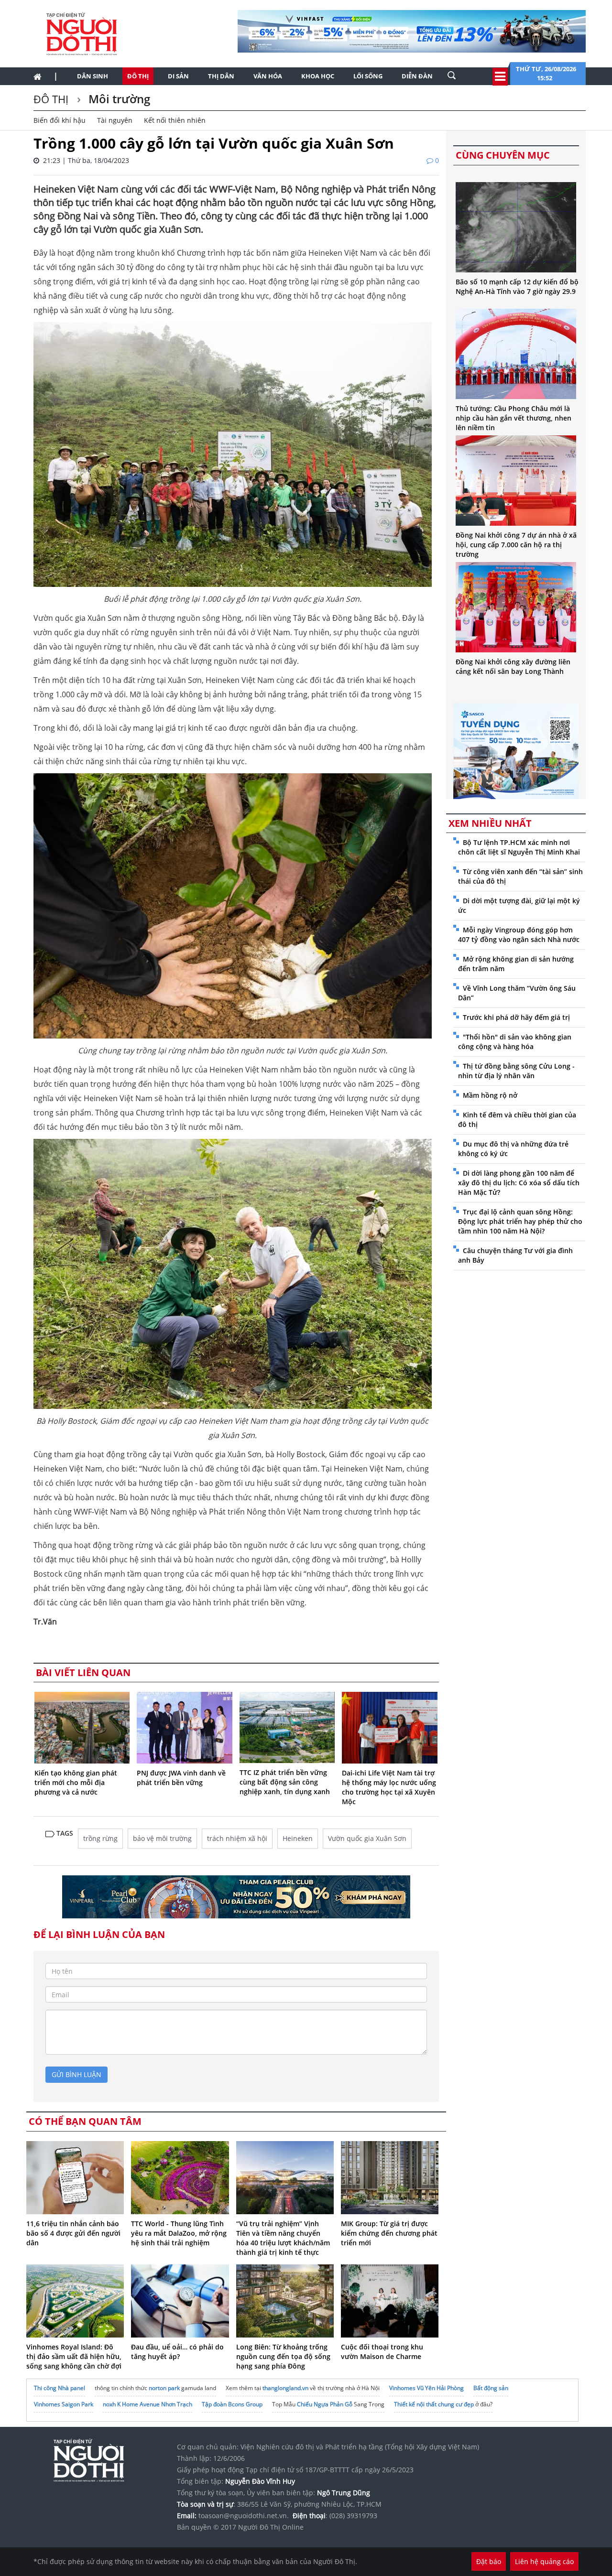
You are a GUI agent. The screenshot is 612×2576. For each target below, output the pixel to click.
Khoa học (318, 76)
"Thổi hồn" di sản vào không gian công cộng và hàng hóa (515, 1042)
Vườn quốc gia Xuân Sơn (367, 1838)
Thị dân (221, 76)
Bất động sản (491, 2388)
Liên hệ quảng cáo (544, 2561)
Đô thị (138, 76)
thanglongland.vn (285, 2388)
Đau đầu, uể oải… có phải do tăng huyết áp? (177, 2352)
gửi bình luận (76, 2074)
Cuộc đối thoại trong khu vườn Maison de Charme (382, 2352)
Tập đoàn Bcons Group (232, 2404)
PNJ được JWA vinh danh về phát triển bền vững (181, 1778)
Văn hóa (268, 76)
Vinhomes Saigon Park (64, 2404)
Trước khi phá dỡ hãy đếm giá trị (516, 1017)
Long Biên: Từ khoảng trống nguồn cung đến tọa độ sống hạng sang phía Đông (283, 2356)
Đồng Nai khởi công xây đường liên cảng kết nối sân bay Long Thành (513, 666)
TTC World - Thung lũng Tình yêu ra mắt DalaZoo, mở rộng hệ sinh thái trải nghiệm (179, 2233)
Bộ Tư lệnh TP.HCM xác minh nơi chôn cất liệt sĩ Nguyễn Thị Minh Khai (519, 847)
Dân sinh (93, 76)
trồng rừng (100, 1838)
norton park (164, 2388)
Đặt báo (489, 2561)
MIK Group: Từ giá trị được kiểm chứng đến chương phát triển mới (389, 2233)
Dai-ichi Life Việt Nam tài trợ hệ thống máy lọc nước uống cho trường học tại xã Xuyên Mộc (389, 1787)
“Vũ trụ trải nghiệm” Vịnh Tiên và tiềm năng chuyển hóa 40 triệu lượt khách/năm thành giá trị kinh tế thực (283, 2238)
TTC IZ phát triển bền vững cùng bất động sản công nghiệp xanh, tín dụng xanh (285, 1782)
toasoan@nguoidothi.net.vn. (244, 2516)
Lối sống (368, 76)
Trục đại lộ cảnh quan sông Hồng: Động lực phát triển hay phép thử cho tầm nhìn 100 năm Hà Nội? (520, 1221)
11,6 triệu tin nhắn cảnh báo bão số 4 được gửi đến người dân (73, 2233)
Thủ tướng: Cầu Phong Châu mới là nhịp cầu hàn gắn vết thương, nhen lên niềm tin (514, 418)
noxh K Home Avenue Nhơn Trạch (148, 2404)
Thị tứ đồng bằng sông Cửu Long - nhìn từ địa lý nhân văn (516, 1071)
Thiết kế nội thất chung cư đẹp (434, 2404)
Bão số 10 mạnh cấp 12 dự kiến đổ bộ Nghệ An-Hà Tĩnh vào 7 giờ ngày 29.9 (517, 287)
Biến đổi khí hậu (60, 120)
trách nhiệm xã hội (237, 1838)
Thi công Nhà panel (60, 2388)
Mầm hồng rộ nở (490, 1095)
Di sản (178, 76)
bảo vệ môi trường (162, 1838)
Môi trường (118, 99)
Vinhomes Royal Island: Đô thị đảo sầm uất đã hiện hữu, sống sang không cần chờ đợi (74, 2356)
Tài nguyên (115, 120)
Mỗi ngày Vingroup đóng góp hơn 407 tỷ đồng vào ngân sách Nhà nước (519, 935)
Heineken (298, 1838)
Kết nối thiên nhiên (175, 120)
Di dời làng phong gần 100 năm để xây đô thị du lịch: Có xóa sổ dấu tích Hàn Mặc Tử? (519, 1183)
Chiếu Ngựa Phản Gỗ (325, 2404)
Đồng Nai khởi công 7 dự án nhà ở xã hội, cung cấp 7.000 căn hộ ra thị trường (516, 545)
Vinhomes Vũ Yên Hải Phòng (426, 2388)
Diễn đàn (417, 76)
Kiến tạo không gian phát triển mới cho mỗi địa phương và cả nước (76, 1782)
